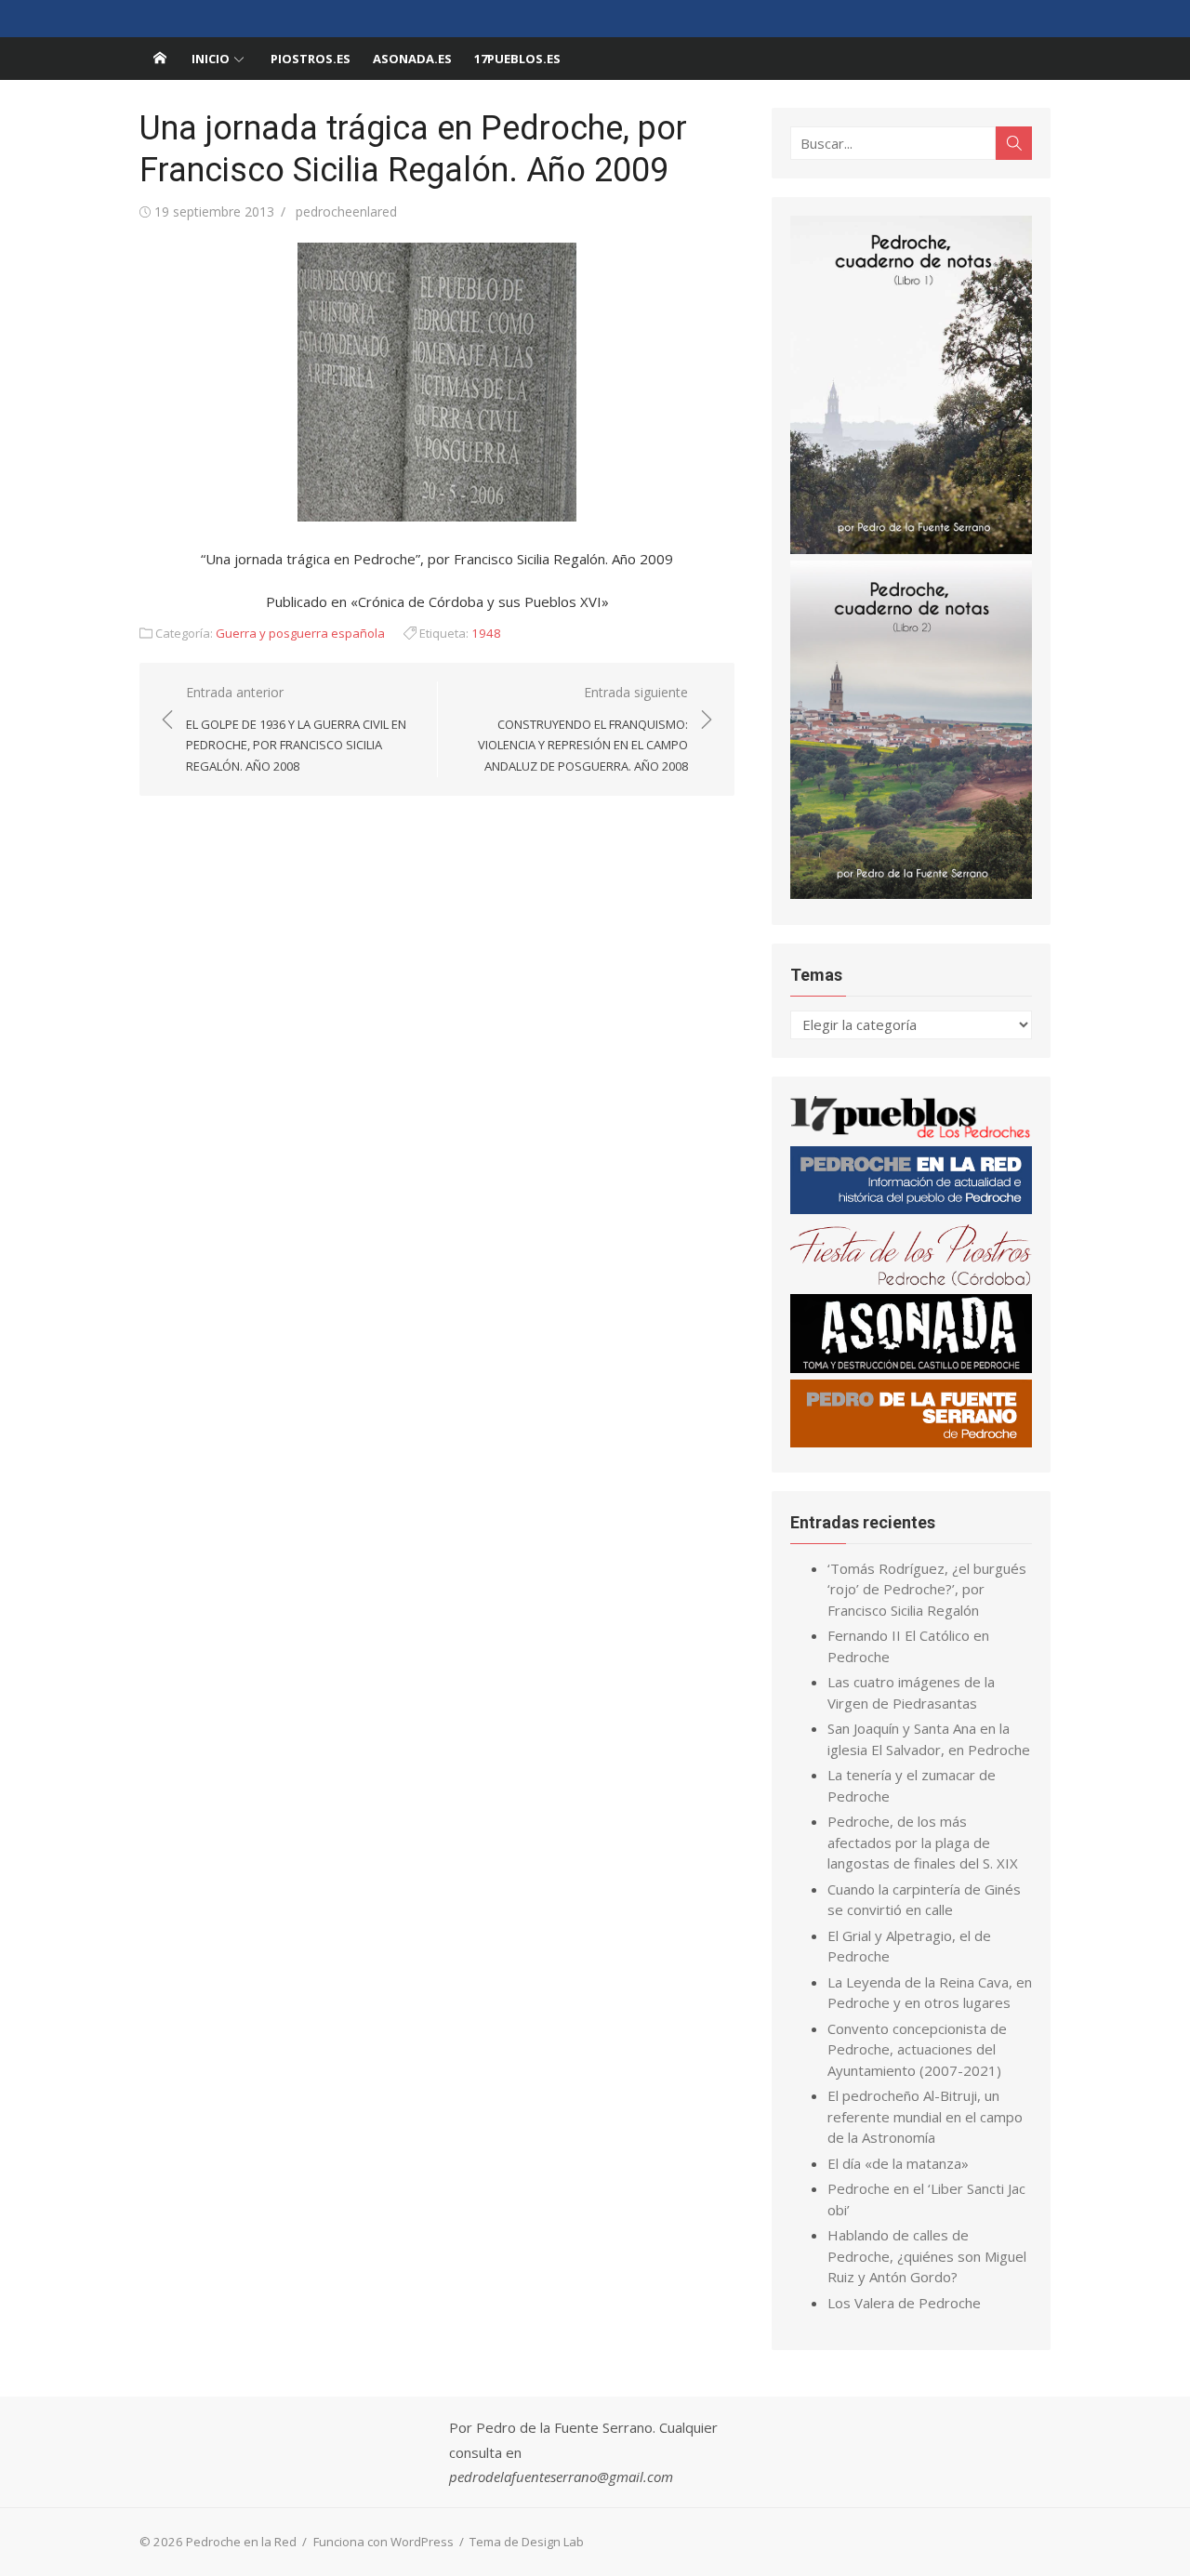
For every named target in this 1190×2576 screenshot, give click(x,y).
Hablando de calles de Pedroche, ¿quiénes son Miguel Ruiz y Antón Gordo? (927, 2256)
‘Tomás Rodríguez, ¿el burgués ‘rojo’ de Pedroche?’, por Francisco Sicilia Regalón (927, 1589)
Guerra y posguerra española (300, 633)
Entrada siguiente (583, 729)
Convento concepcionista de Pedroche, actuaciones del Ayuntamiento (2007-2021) (917, 2049)
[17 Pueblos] (911, 1134)
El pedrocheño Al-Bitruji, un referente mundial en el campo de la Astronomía (925, 2116)
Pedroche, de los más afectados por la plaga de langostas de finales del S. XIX (923, 1842)
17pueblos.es (517, 59)
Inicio (211, 59)
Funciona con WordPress (383, 2542)
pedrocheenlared (346, 211)
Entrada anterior (296, 729)
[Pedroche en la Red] (160, 59)
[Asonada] (911, 1367)
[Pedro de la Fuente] (911, 1442)
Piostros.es (311, 59)
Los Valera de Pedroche (904, 2303)
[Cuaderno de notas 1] (911, 548)
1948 (486, 633)
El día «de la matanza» (898, 2163)
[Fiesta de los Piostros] (911, 1282)
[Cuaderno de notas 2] (911, 893)
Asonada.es (412, 59)
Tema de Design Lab (527, 2542)
